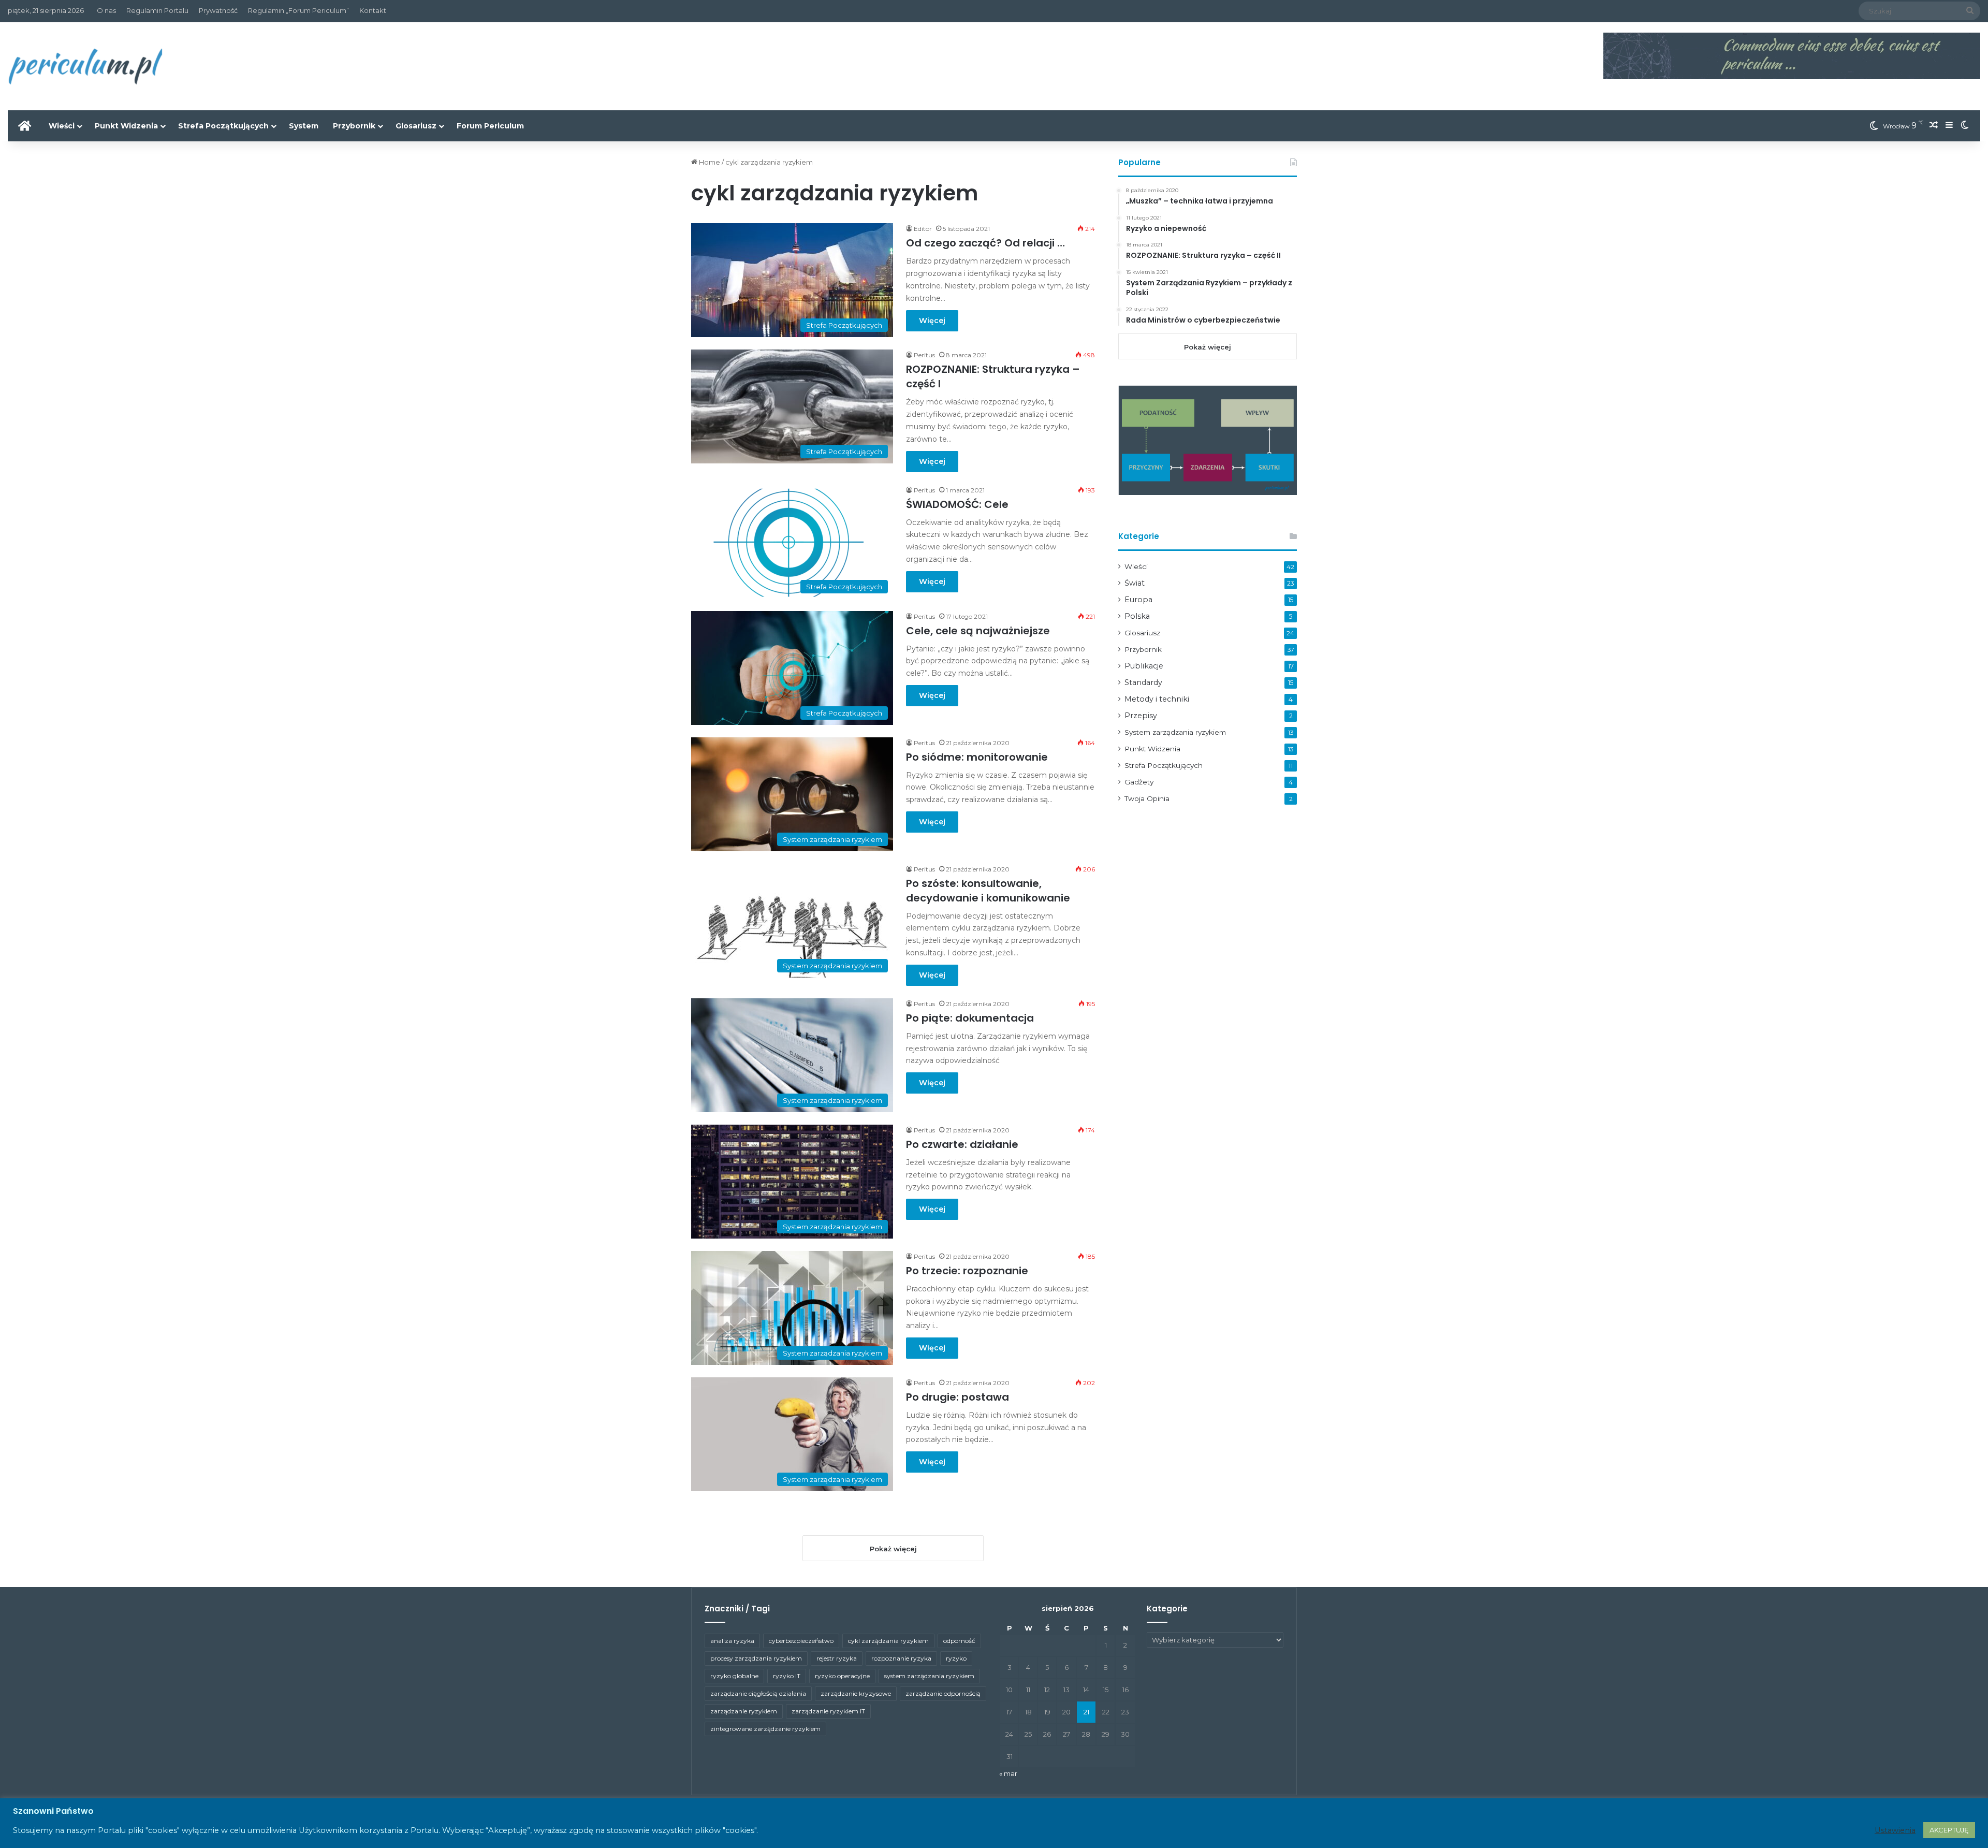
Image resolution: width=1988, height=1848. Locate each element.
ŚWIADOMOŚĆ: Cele (957, 504)
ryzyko (956, 1658)
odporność (959, 1641)
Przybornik (354, 126)
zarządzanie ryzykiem (744, 1711)
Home (709, 162)
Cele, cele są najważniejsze (978, 631)
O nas (106, 10)
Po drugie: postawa (958, 1397)
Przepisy (1141, 716)
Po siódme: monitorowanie (977, 757)
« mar (1008, 1773)
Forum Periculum (490, 126)
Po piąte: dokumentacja (970, 1018)
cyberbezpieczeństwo (801, 1641)
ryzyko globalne (734, 1676)
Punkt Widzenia (126, 126)
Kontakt (373, 10)
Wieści (62, 126)
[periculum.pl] (85, 66)
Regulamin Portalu (157, 10)
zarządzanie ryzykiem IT (828, 1711)
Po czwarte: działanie (962, 1144)
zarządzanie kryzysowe (856, 1693)
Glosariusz (416, 126)
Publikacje (1144, 666)
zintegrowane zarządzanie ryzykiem (765, 1729)
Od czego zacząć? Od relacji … (985, 243)
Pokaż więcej (1208, 347)
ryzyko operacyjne (842, 1676)
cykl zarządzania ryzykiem (888, 1641)
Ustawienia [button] (1895, 1830)
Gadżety (1139, 782)
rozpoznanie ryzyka (901, 1658)
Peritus (924, 355)
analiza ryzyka (732, 1641)
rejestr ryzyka (837, 1658)
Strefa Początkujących (223, 126)
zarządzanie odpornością (943, 1693)
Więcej (932, 321)
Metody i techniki (1157, 699)
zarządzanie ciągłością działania (758, 1693)
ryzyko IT (787, 1676)
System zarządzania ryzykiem (1175, 732)
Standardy (1143, 682)
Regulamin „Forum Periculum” (298, 10)
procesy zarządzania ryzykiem (756, 1658)
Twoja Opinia (1147, 798)
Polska (1137, 616)
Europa (1138, 600)
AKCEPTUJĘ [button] (1949, 1830)
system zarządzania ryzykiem (929, 1676)
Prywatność (218, 10)
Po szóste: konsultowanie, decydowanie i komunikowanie (988, 891)
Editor (923, 229)
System (304, 126)
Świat (1135, 583)
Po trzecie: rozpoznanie (967, 1271)
